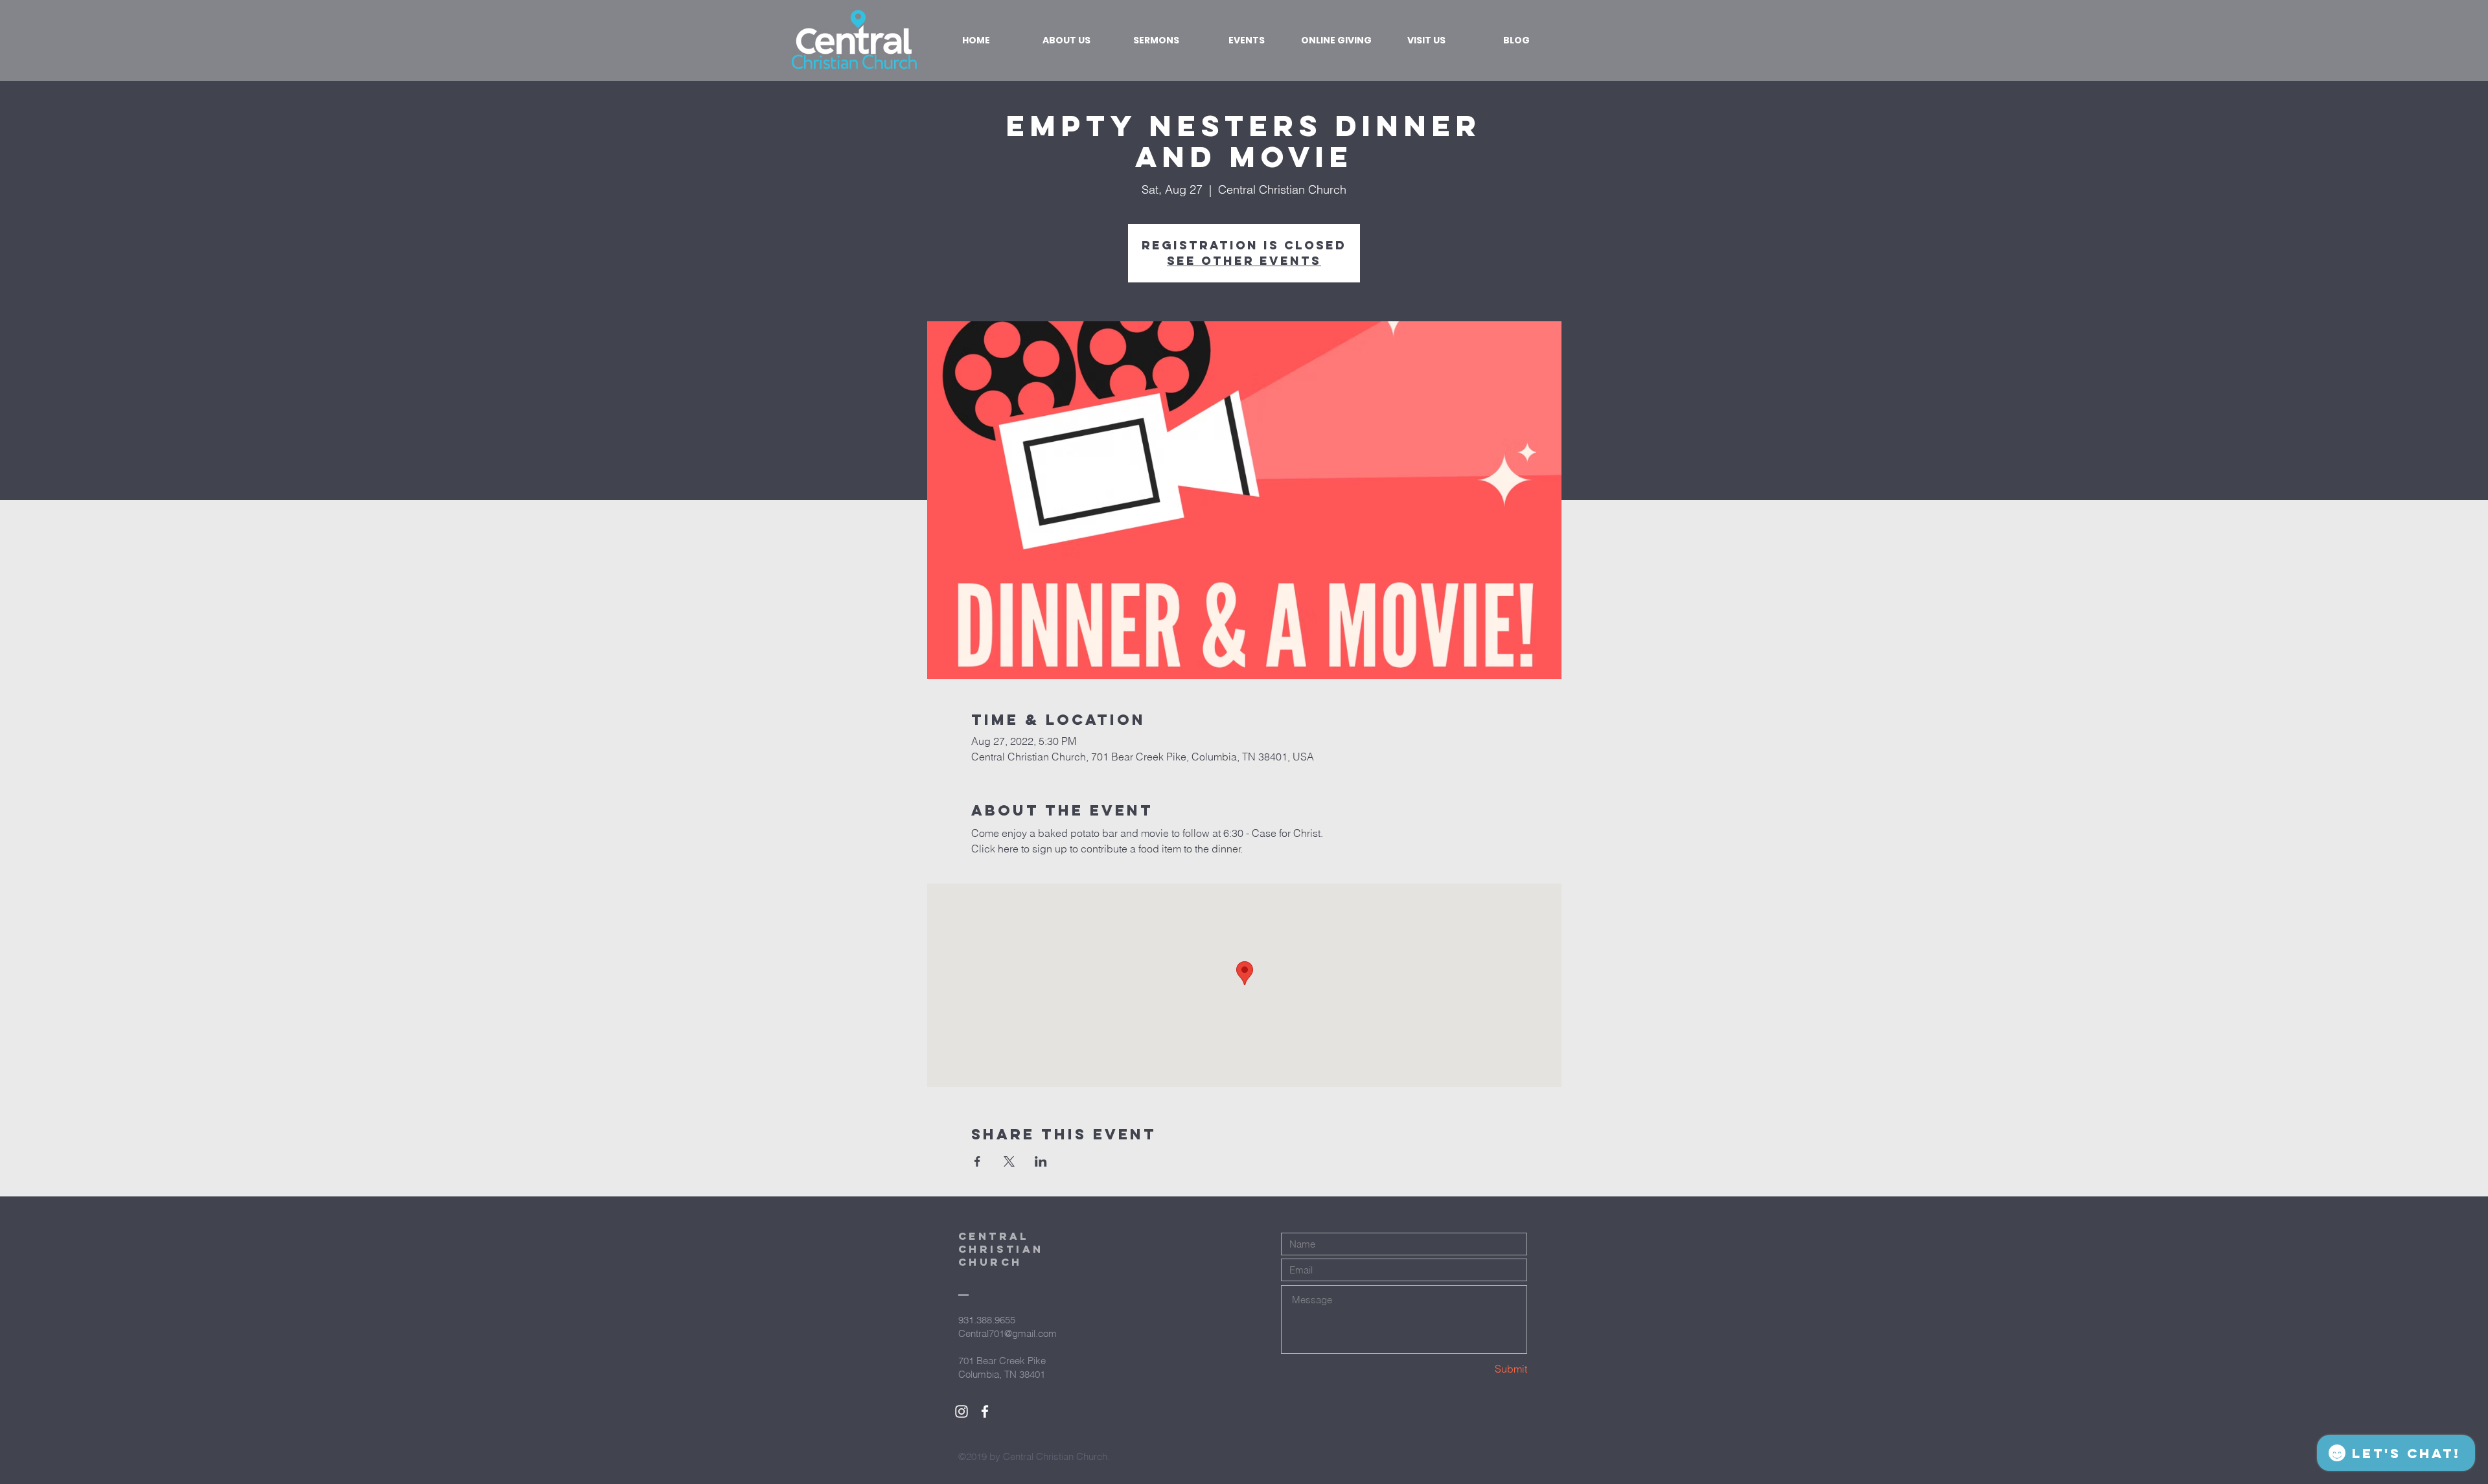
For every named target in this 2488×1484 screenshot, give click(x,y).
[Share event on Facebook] (977, 1161)
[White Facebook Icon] (985, 1411)
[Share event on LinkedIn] (1041, 1161)
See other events (1244, 261)
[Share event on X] (1009, 1161)
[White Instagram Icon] (962, 1411)
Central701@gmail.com (1008, 1333)
